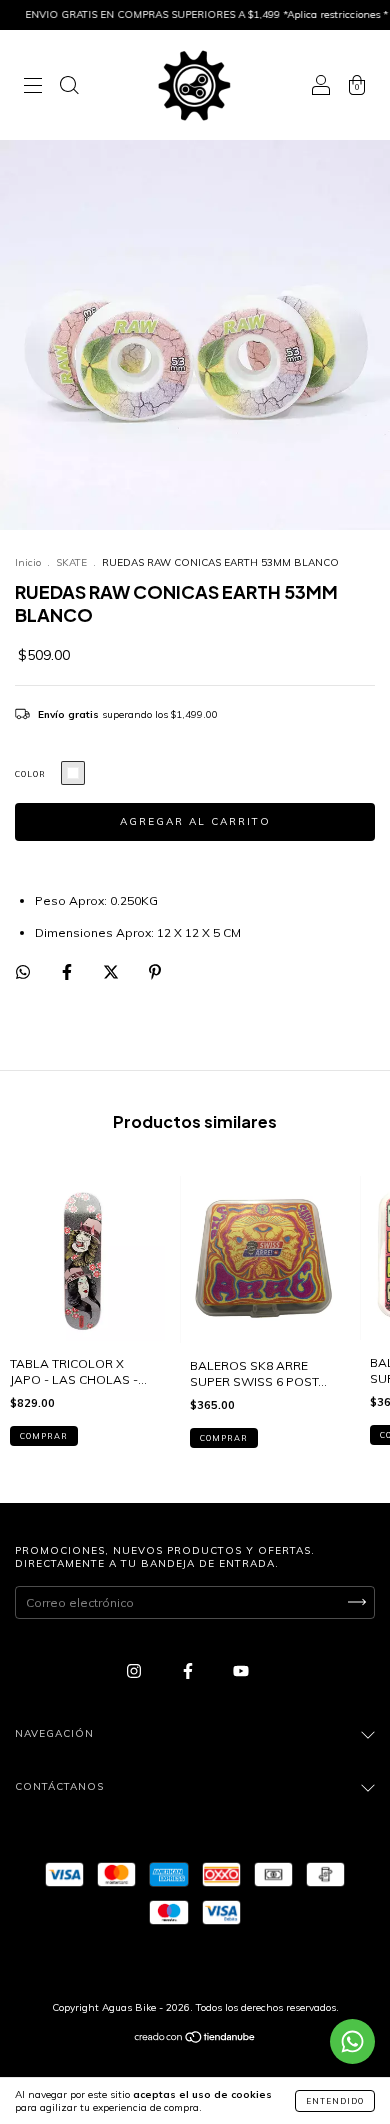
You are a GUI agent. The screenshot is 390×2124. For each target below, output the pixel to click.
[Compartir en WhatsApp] (23, 972)
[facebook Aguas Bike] (189, 1670)
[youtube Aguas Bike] (241, 1670)
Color (30, 774)
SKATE (71, 562)
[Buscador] (69, 87)
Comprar (44, 1436)
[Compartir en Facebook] (68, 971)
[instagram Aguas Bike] (135, 1670)
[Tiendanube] (195, 2039)
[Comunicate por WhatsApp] (352, 2041)
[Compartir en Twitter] (112, 971)
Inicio (28, 562)
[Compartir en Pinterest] (155, 971)
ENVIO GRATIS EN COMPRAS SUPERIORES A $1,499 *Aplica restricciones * (193, 14)
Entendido (335, 2101)
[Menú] (33, 87)
